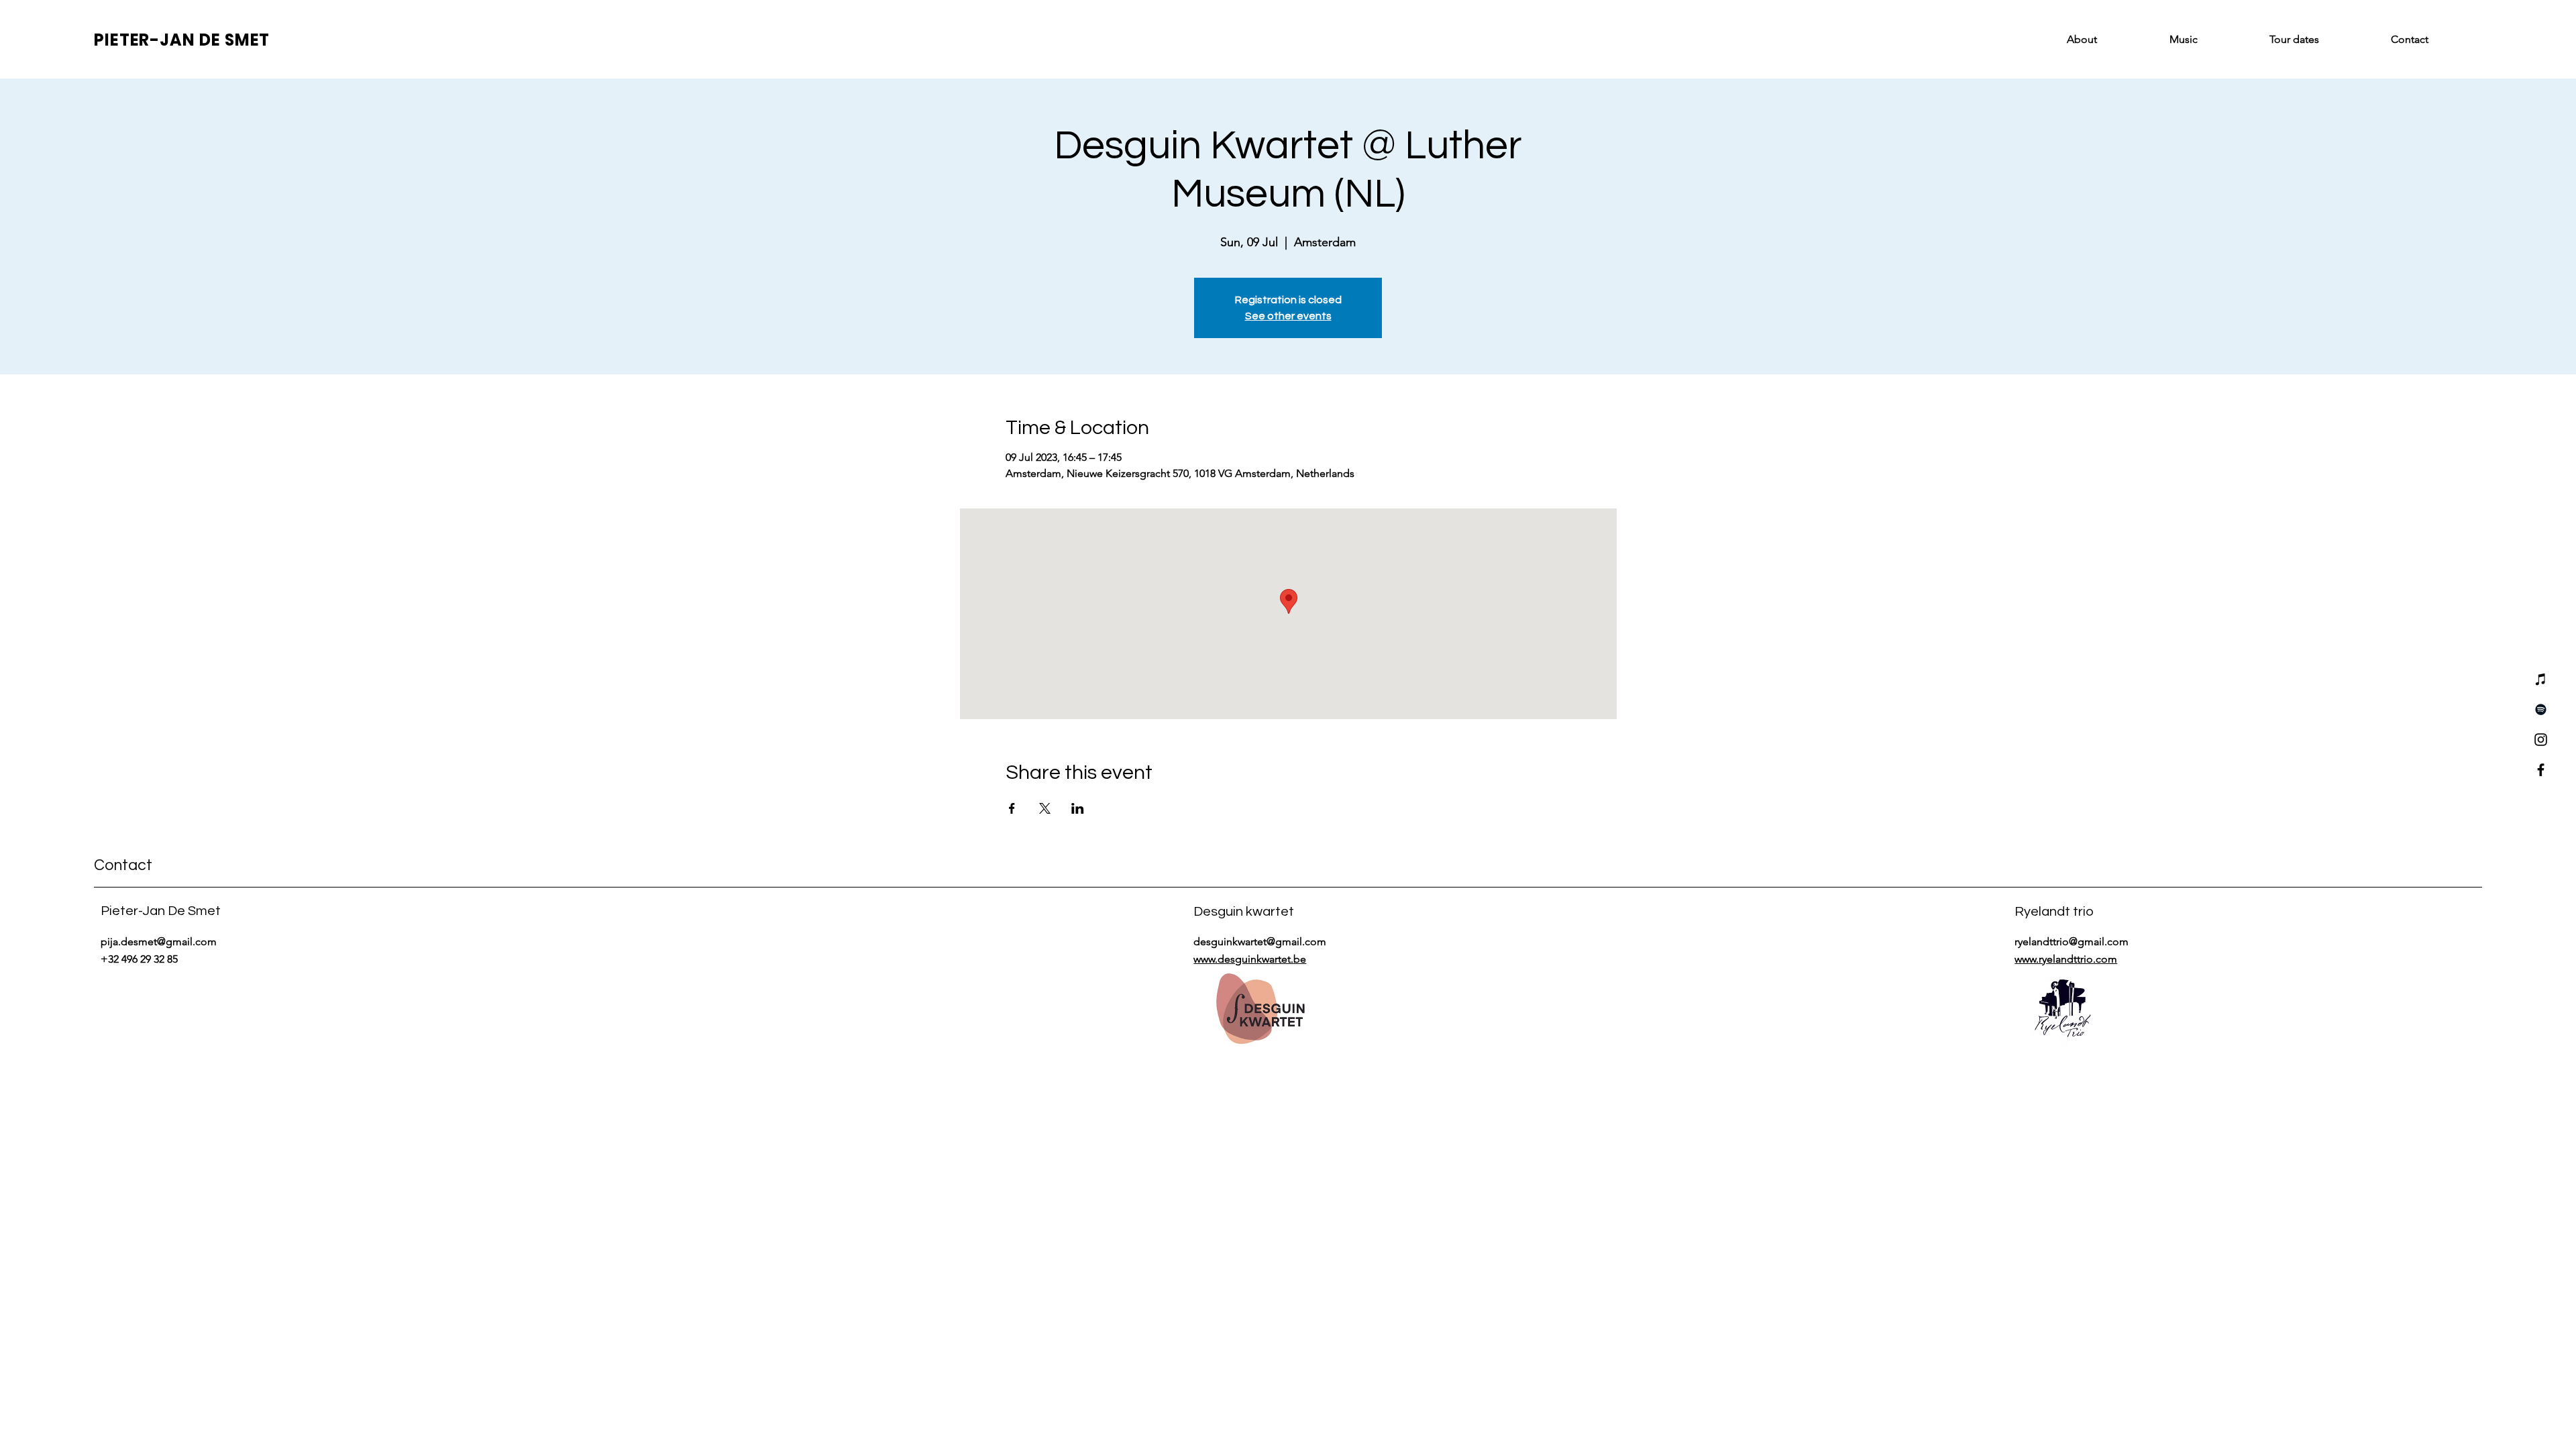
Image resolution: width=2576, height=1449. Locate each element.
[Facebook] (2541, 770)
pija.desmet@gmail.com (159, 942)
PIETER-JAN (147, 40)
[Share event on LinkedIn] (1078, 808)
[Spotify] (2541, 709)
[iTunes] (2541, 679)
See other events (1288, 316)
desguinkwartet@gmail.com (1260, 942)
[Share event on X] (1045, 808)
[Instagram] (2541, 740)
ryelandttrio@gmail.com (2072, 942)
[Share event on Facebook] (1012, 808)
